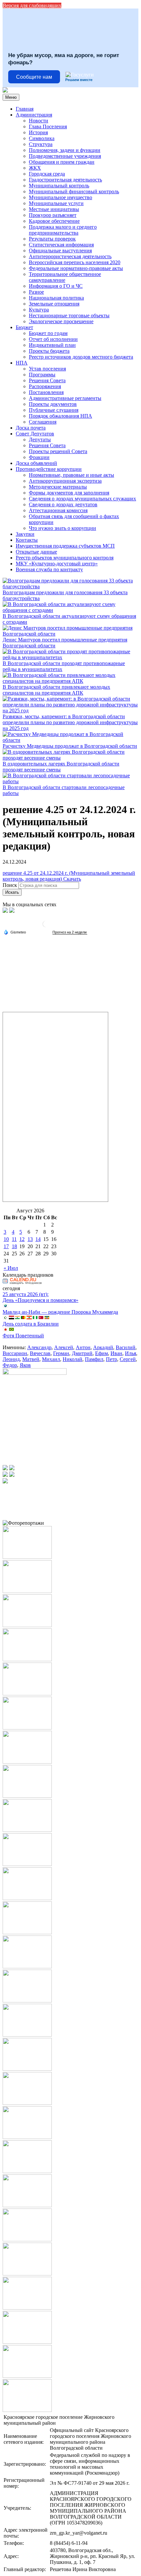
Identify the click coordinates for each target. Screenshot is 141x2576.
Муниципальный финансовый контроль (74, 191)
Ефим (101, 1353)
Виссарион (15, 1353)
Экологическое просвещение (61, 321)
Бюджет (24, 327)
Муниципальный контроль (59, 186)
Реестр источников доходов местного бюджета (81, 357)
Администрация (34, 115)
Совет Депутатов (35, 434)
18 (14, 1246)
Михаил (51, 1359)
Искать (12, 892)
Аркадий (103, 1347)
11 (14, 1239)
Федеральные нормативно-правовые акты (76, 268)
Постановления (46, 392)
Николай (72, 1359)
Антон (83, 1347)
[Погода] (15, 932)
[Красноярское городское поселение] (5, 91)
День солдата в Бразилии (31, 1324)
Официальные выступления (60, 251)
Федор (10, 1365)
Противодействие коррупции (49, 469)
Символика (42, 138)
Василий (126, 1347)
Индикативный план (52, 345)
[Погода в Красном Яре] (46, 926)
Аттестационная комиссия (58, 510)
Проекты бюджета (49, 351)
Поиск (10, 885)
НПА (22, 363)
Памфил (94, 1359)
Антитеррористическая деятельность (70, 256)
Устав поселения (47, 369)
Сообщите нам (34, 77)
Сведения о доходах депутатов (63, 504)
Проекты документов (53, 404)
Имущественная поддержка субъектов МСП (65, 546)
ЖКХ (35, 168)
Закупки (25, 534)
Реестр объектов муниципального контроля (65, 558)
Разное (36, 292)
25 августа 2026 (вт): (26, 1294)
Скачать (72, 879)
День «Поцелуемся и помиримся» (40, 1300)
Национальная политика (56, 298)
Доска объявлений (36, 463)
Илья (131, 1353)
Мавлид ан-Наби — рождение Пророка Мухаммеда (60, 1312)
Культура (39, 310)
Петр (111, 1359)
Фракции (39, 457)
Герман (61, 1353)
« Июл (11, 1268)
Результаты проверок (52, 239)
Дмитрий (82, 1353)
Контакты (27, 540)
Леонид (11, 1359)
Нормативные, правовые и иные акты (71, 475)
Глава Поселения (48, 126)
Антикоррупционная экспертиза (65, 481)
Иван (116, 1353)
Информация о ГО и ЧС (56, 286)
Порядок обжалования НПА (60, 416)
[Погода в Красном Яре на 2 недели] (70, 932)
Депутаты (40, 440)
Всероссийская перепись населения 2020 (75, 262)
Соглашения (43, 422)
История (38, 132)
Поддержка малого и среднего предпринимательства (63, 230)
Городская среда (47, 174)
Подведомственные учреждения (65, 156)
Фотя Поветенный (23, 1336)
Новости (39, 121)
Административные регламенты (65, 398)
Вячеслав (40, 1353)
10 (6, 1239)
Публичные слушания (54, 410)
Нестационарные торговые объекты (69, 315)
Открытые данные (36, 552)
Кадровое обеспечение (54, 221)
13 (30, 1239)
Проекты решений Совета (58, 451)
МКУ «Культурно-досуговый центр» (57, 564)
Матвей (31, 1359)
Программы (42, 375)
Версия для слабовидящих (32, 5)
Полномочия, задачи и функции (65, 150)
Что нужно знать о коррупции (62, 528)
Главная (25, 109)
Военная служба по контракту (49, 569)
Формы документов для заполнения (69, 493)
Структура (41, 144)
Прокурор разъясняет (53, 215)
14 (38, 1239)
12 (22, 1239)
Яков (25, 1365)
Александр (39, 1347)
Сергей (128, 1359)
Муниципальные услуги (56, 203)
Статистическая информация (61, 245)
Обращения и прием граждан (62, 162)
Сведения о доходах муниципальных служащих (82, 499)
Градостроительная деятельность (65, 180)
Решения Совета (47, 380)
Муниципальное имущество (60, 197)
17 (6, 1246)
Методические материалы (58, 487)
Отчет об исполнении (53, 339)
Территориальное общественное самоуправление (65, 277)
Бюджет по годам (48, 333)
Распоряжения (45, 386)
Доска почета (31, 428)
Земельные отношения (54, 304)
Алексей (64, 1347)
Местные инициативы (54, 209)
